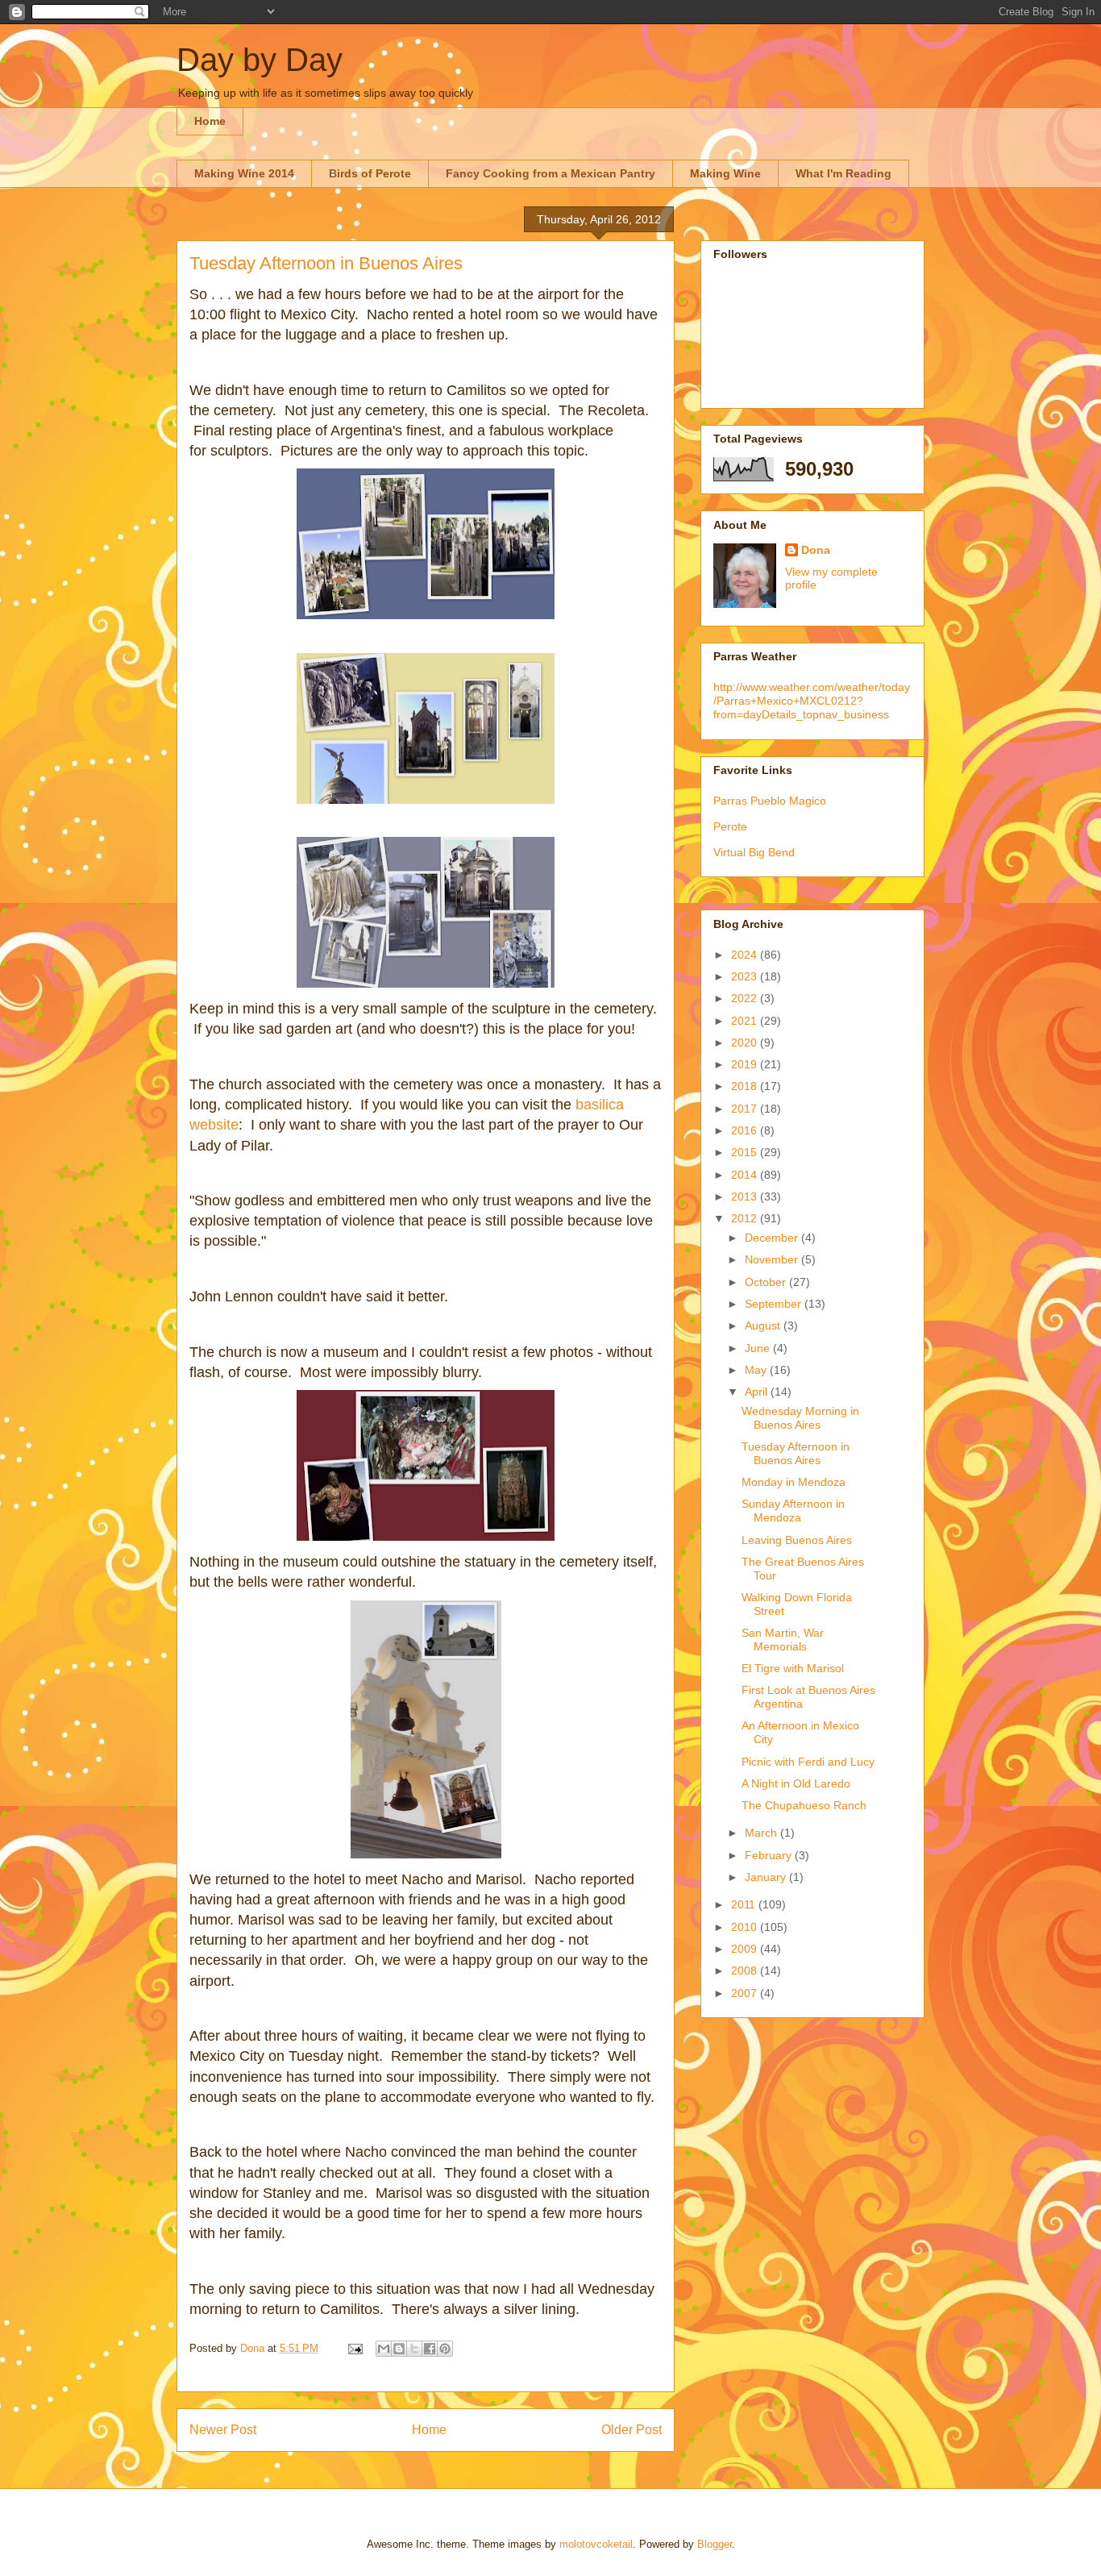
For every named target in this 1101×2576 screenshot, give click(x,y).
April (758, 1392)
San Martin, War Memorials (783, 1640)
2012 (746, 1218)
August (764, 1325)
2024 (746, 955)
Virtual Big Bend (754, 852)
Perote (730, 826)
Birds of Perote (370, 173)
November (773, 1259)
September (775, 1304)
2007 (746, 1993)
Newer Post (223, 2430)
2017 (746, 1109)
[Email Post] (354, 2348)
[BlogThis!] (399, 2349)
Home (210, 121)
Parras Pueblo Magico (770, 801)
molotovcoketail (596, 2544)
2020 (746, 1042)
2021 (746, 1021)
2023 (746, 976)
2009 (746, 1949)
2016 (746, 1130)
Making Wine (725, 173)
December (773, 1238)
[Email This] (384, 2349)
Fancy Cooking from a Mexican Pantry (550, 173)
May (757, 1370)
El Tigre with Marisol (793, 1668)
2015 (746, 1152)
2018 (746, 1086)
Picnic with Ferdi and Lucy (808, 1762)
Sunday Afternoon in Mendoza (793, 1511)
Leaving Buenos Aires (797, 1540)
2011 (745, 1904)
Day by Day (260, 60)
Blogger (715, 2544)
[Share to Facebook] (430, 2349)
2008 (746, 1970)
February (770, 1855)
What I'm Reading (843, 173)
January (767, 1877)
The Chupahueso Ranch (804, 1805)
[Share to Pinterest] (445, 2349)
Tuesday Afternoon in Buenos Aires (796, 1453)
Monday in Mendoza (794, 1482)
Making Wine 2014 (244, 173)
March (762, 1833)
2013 (746, 1196)
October (767, 1282)
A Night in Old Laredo (796, 1783)
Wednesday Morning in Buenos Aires (800, 1418)
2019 (746, 1064)
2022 (746, 998)
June (759, 1348)
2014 (746, 1175)
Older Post (632, 2430)
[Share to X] (414, 2349)
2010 (746, 1927)
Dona (816, 550)
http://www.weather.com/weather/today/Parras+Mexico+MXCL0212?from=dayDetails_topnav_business (812, 701)
